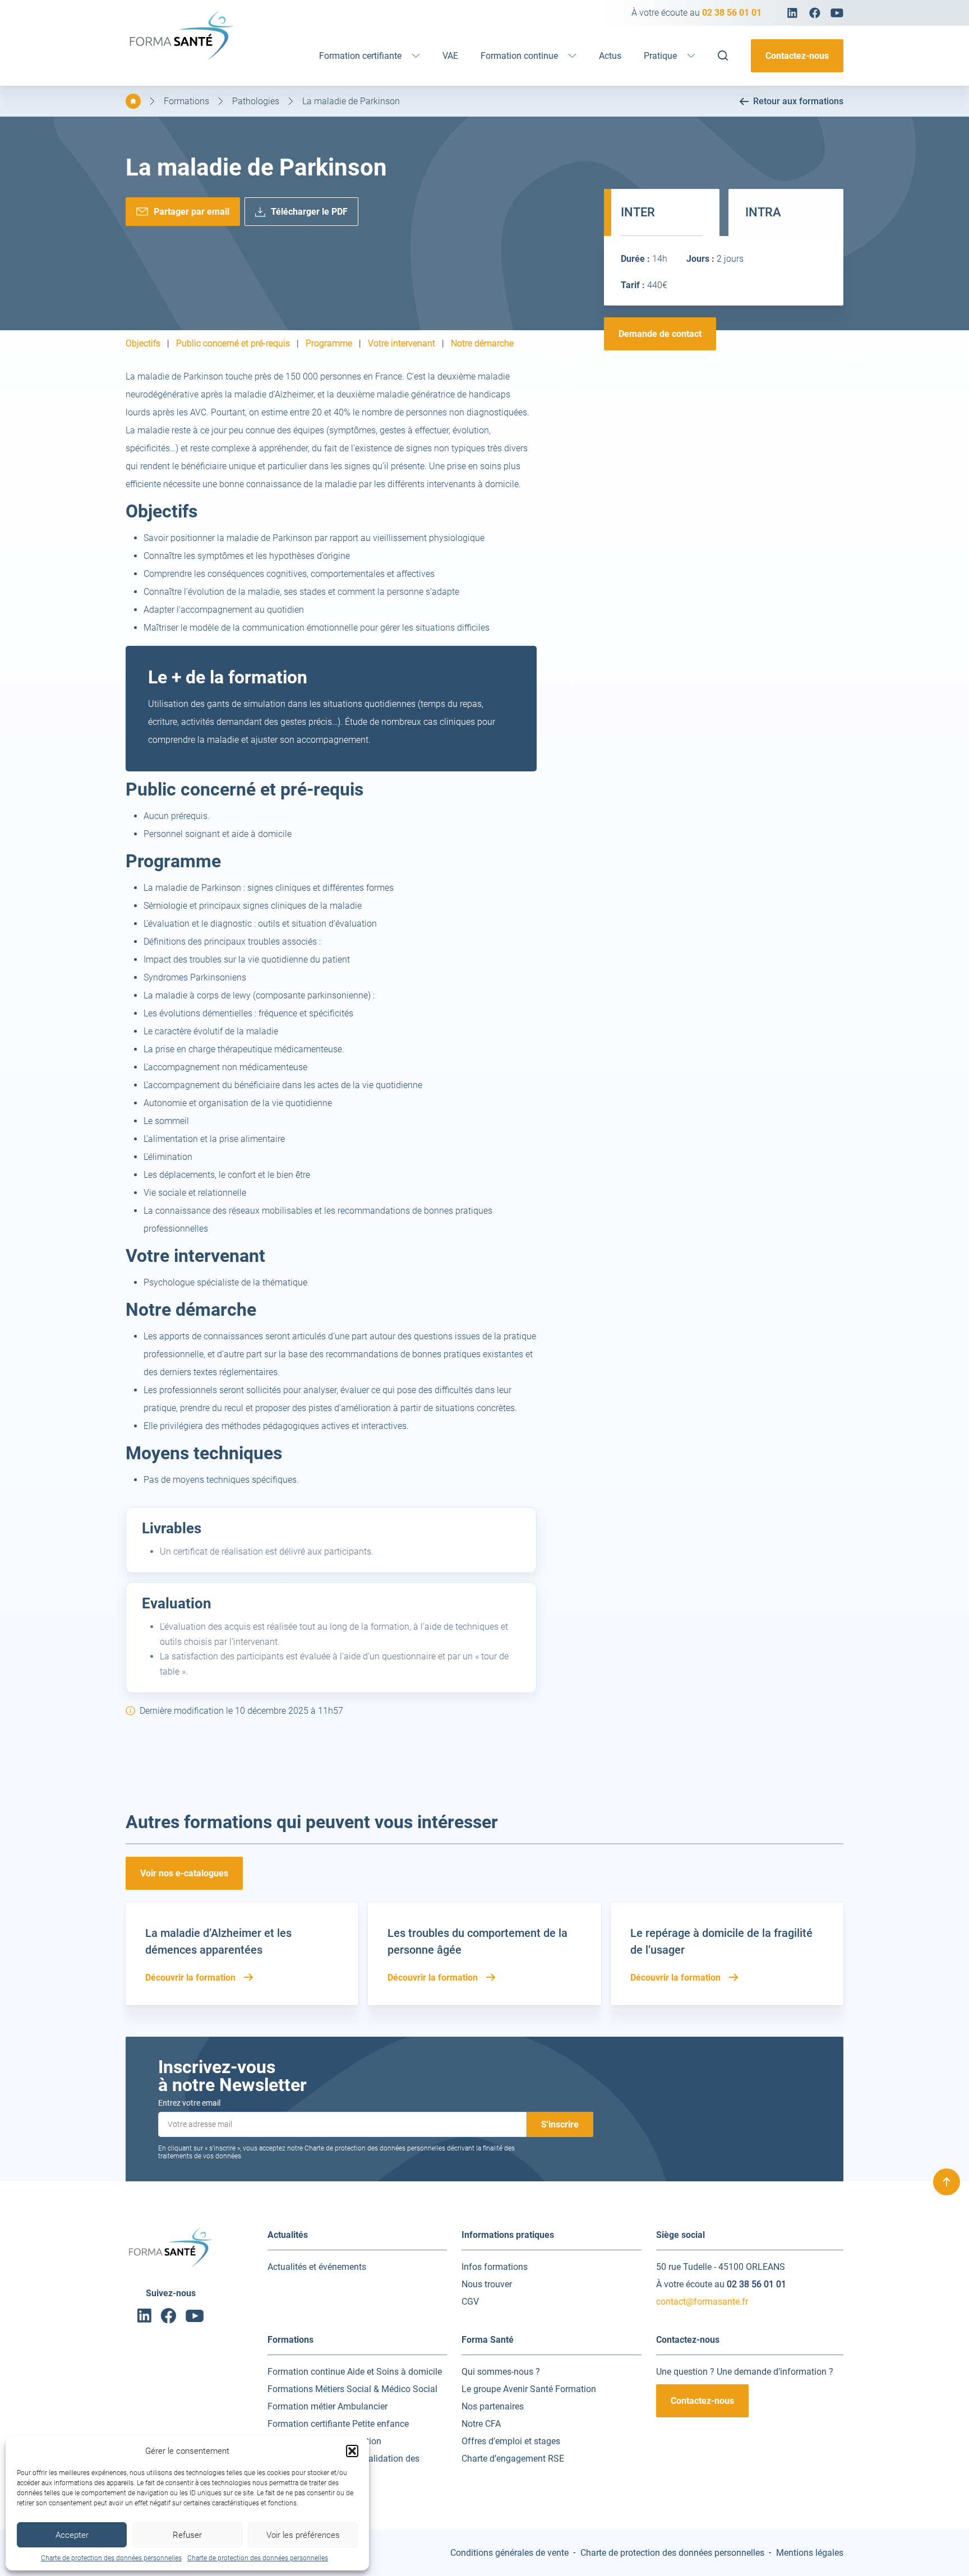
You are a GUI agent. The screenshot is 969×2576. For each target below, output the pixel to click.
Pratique (660, 56)
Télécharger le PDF (309, 212)
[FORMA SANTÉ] (182, 59)
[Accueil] (133, 101)
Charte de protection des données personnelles (111, 2558)
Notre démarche (482, 344)
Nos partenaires (493, 2406)
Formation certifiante (360, 56)
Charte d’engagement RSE (513, 2459)
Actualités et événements (317, 2267)
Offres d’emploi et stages (511, 2441)
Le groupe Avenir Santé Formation (529, 2389)
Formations (186, 101)
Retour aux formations (798, 101)
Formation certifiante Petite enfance (338, 2424)
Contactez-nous (797, 56)
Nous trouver (487, 2284)
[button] (352, 2451)
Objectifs (143, 344)
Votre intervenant (402, 344)
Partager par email (192, 212)
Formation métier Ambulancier (327, 2406)
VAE (450, 56)
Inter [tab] (638, 212)
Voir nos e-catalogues (184, 1873)
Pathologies (256, 101)
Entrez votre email (189, 2103)
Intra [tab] (763, 212)
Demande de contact (660, 334)
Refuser (187, 2535)
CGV (470, 2302)
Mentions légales (810, 2553)
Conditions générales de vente (509, 2553)
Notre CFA (481, 2424)
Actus (610, 56)
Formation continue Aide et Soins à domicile (355, 2372)
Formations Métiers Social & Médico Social (352, 2389)
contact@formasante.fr (702, 2302)
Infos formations (495, 2267)
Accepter (72, 2535)
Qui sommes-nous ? (501, 2372)
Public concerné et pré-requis (233, 344)
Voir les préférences (303, 2535)
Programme (329, 344)
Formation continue (519, 56)
